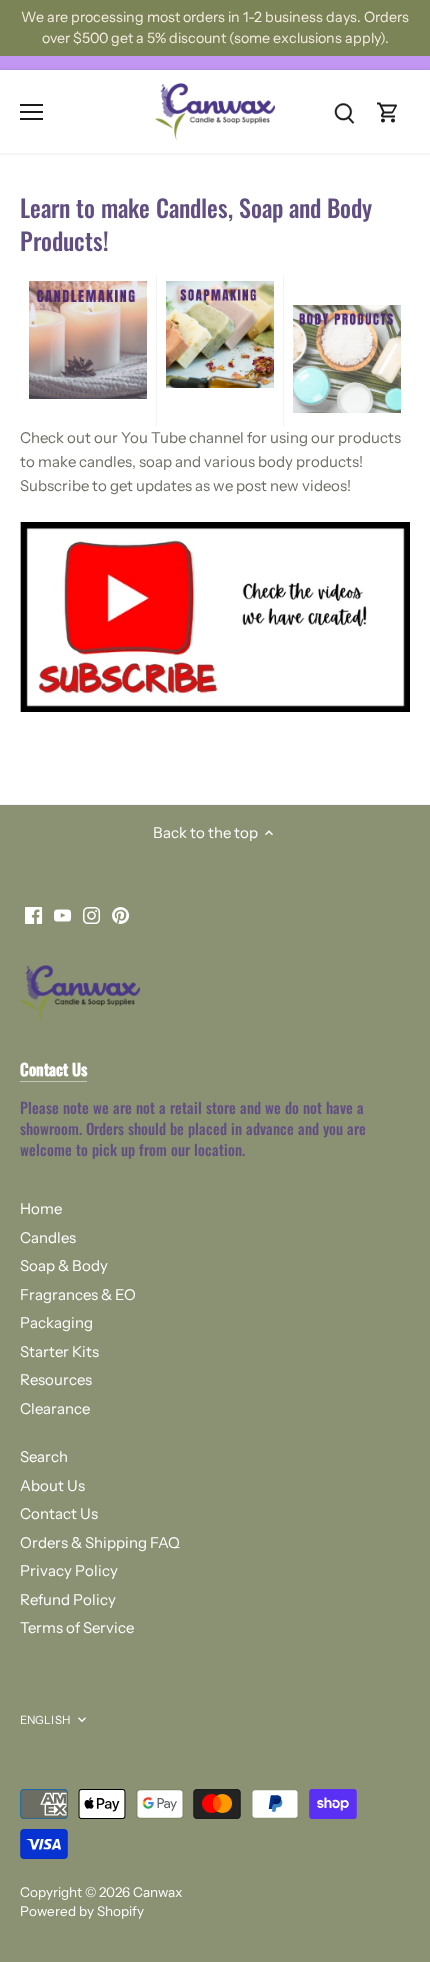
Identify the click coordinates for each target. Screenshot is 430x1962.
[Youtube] (221, 1104)
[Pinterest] (279, 1104)
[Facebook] (192, 1104)
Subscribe (343, 1042)
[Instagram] (250, 1104)
